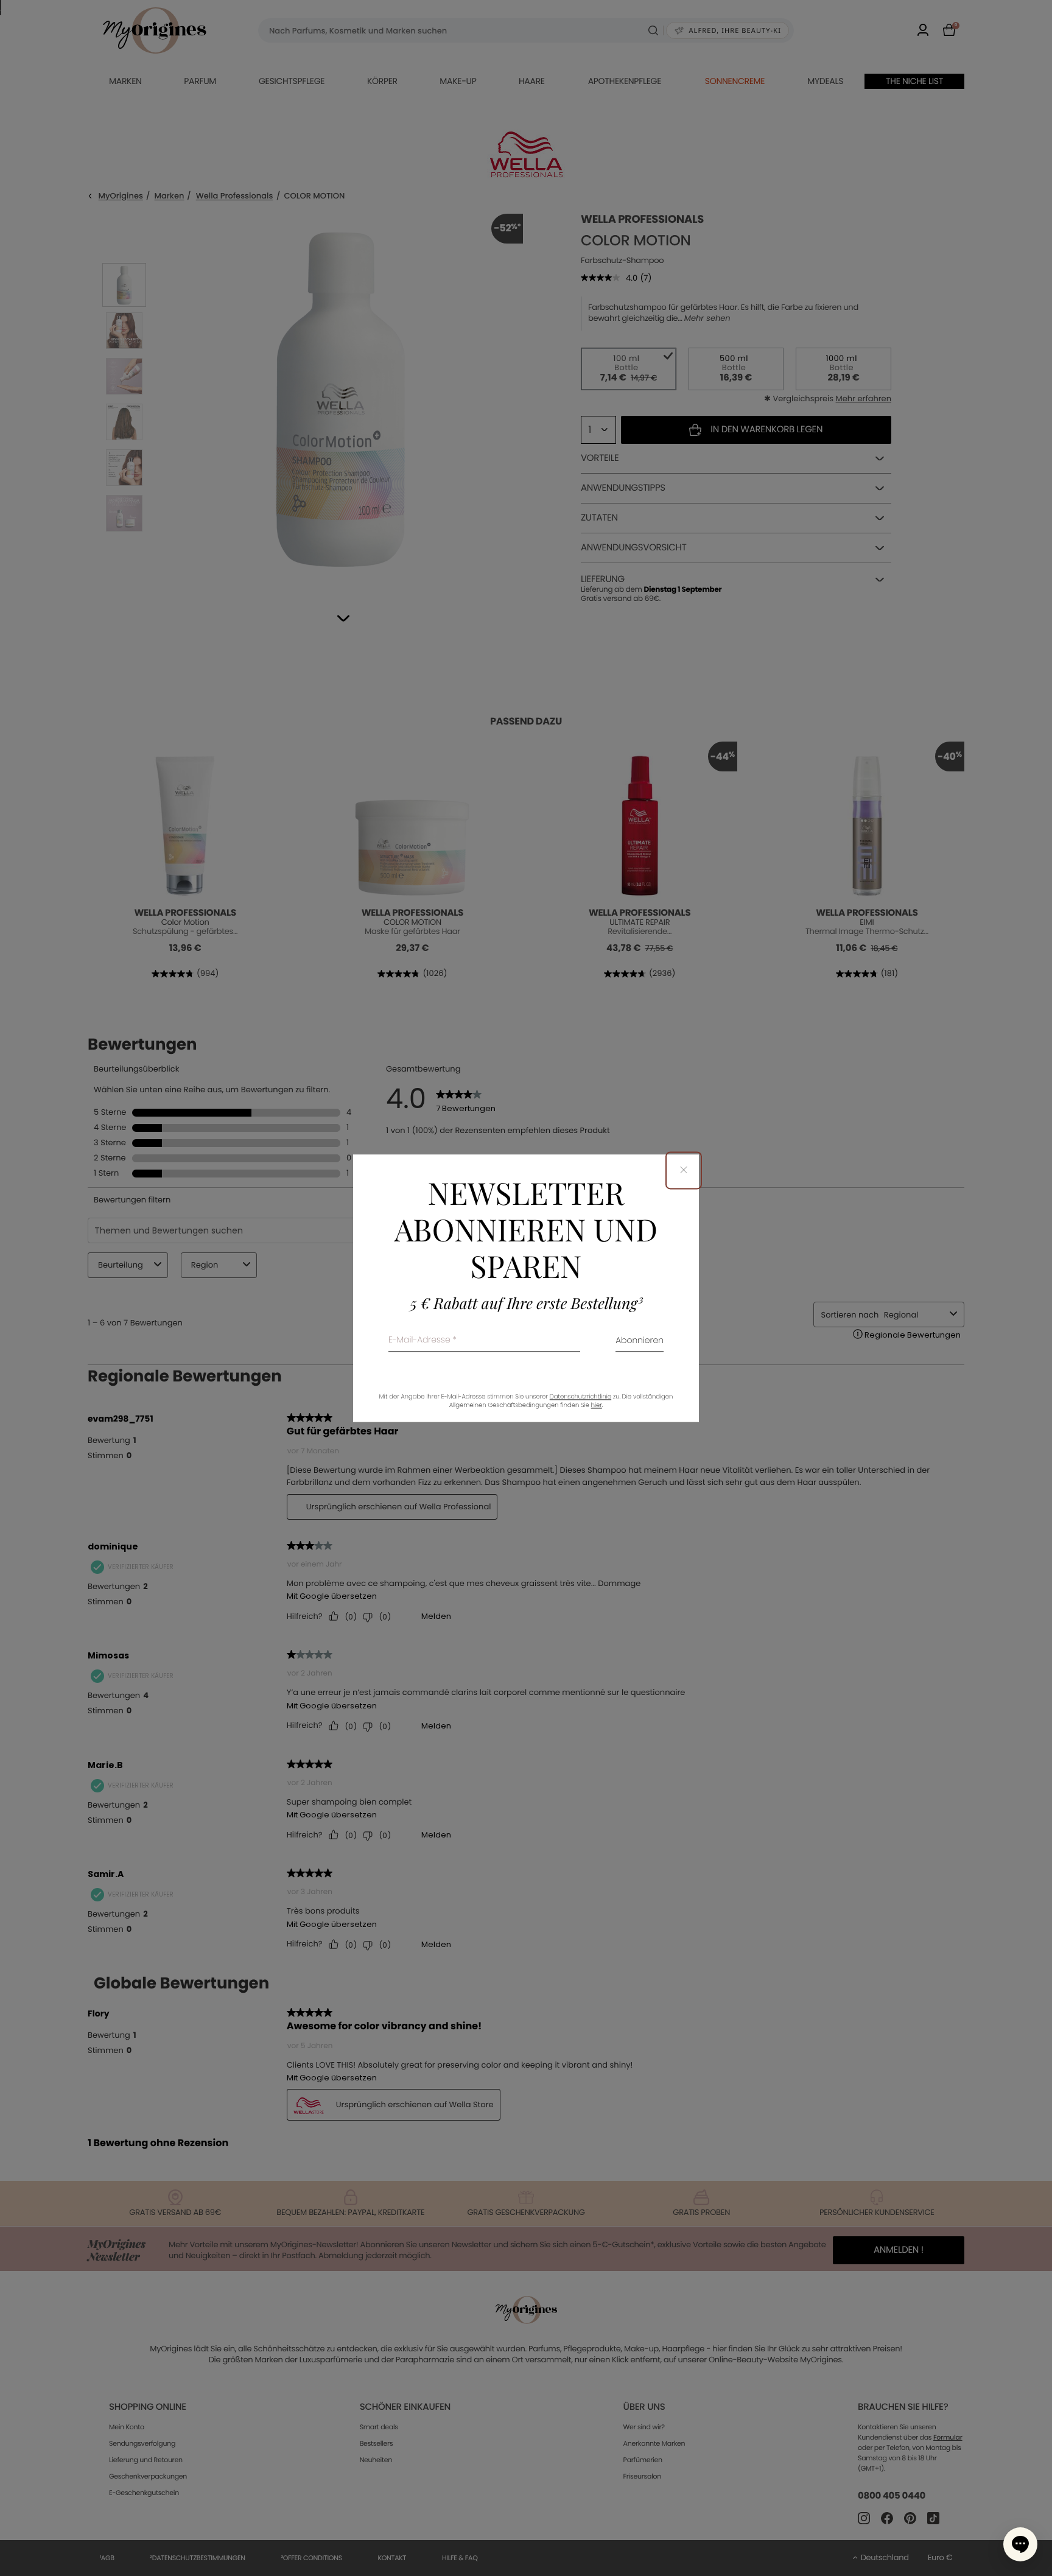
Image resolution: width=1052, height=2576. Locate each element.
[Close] (684, 1170)
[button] (1020, 2544)
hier (597, 1405)
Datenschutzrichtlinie (580, 1396)
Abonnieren (640, 1341)
